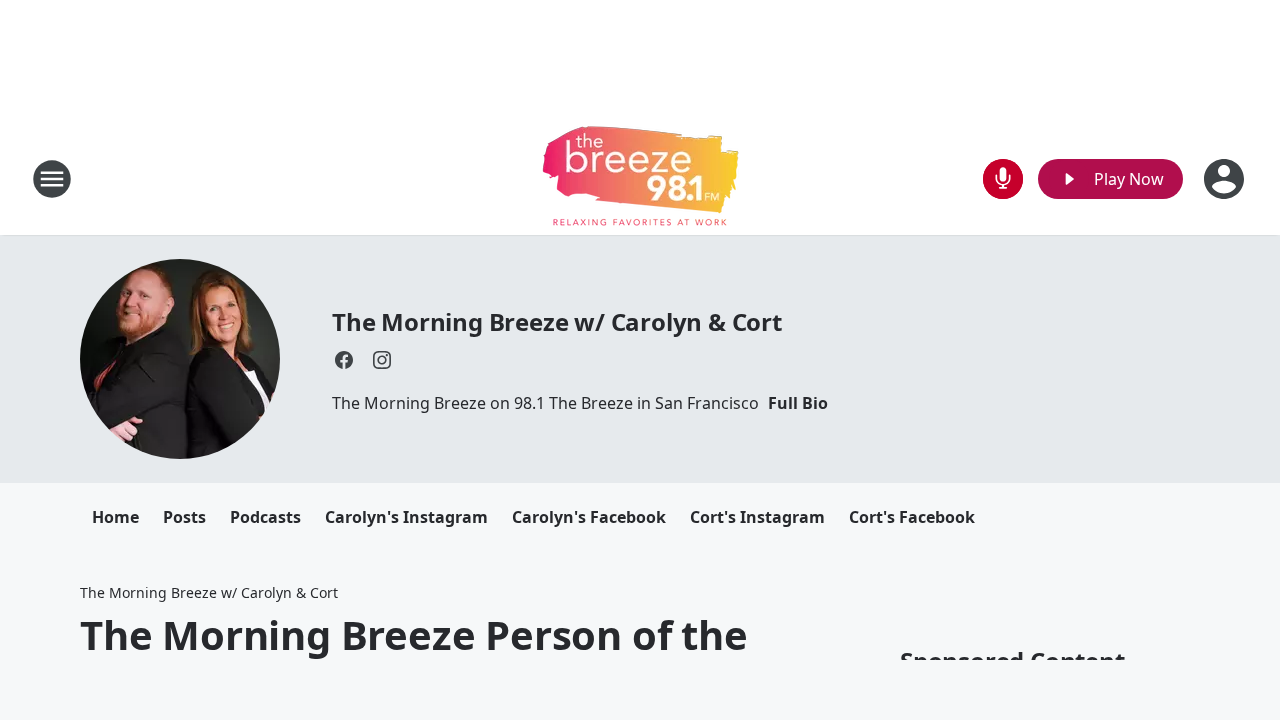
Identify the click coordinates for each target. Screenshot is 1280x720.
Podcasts (265, 517)
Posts (184, 517)
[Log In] (1226, 179)
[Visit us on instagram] (382, 360)
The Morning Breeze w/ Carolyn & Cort (557, 321)
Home (115, 517)
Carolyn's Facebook (589, 517)
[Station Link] (640, 178)
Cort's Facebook (912, 517)
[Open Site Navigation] (52, 179)
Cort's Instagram (757, 517)
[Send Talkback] (1003, 179)
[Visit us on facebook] (344, 360)
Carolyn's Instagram (406, 517)
